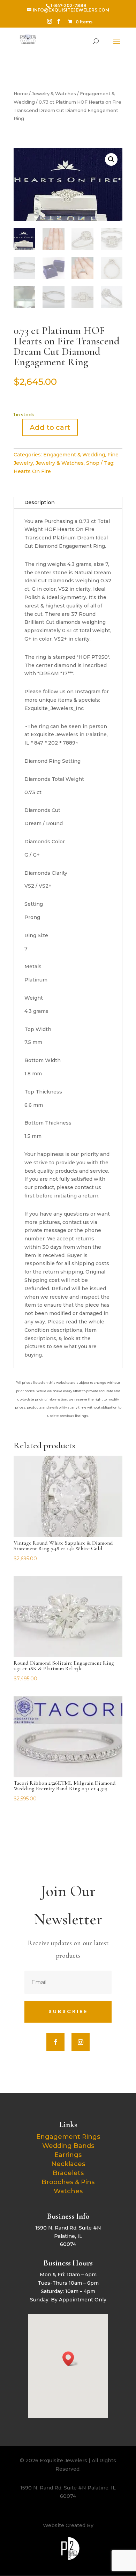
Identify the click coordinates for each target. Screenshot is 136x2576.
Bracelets (68, 2173)
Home (21, 94)
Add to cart (50, 427)
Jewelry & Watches (54, 94)
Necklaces (68, 2164)
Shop (93, 463)
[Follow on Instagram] (81, 2042)
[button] (111, 159)
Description (40, 502)
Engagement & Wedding (74, 455)
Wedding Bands (68, 2146)
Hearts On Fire (32, 471)
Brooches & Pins (68, 2182)
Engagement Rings (68, 2137)
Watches (68, 2191)
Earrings (68, 2155)
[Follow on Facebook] (55, 2042)
